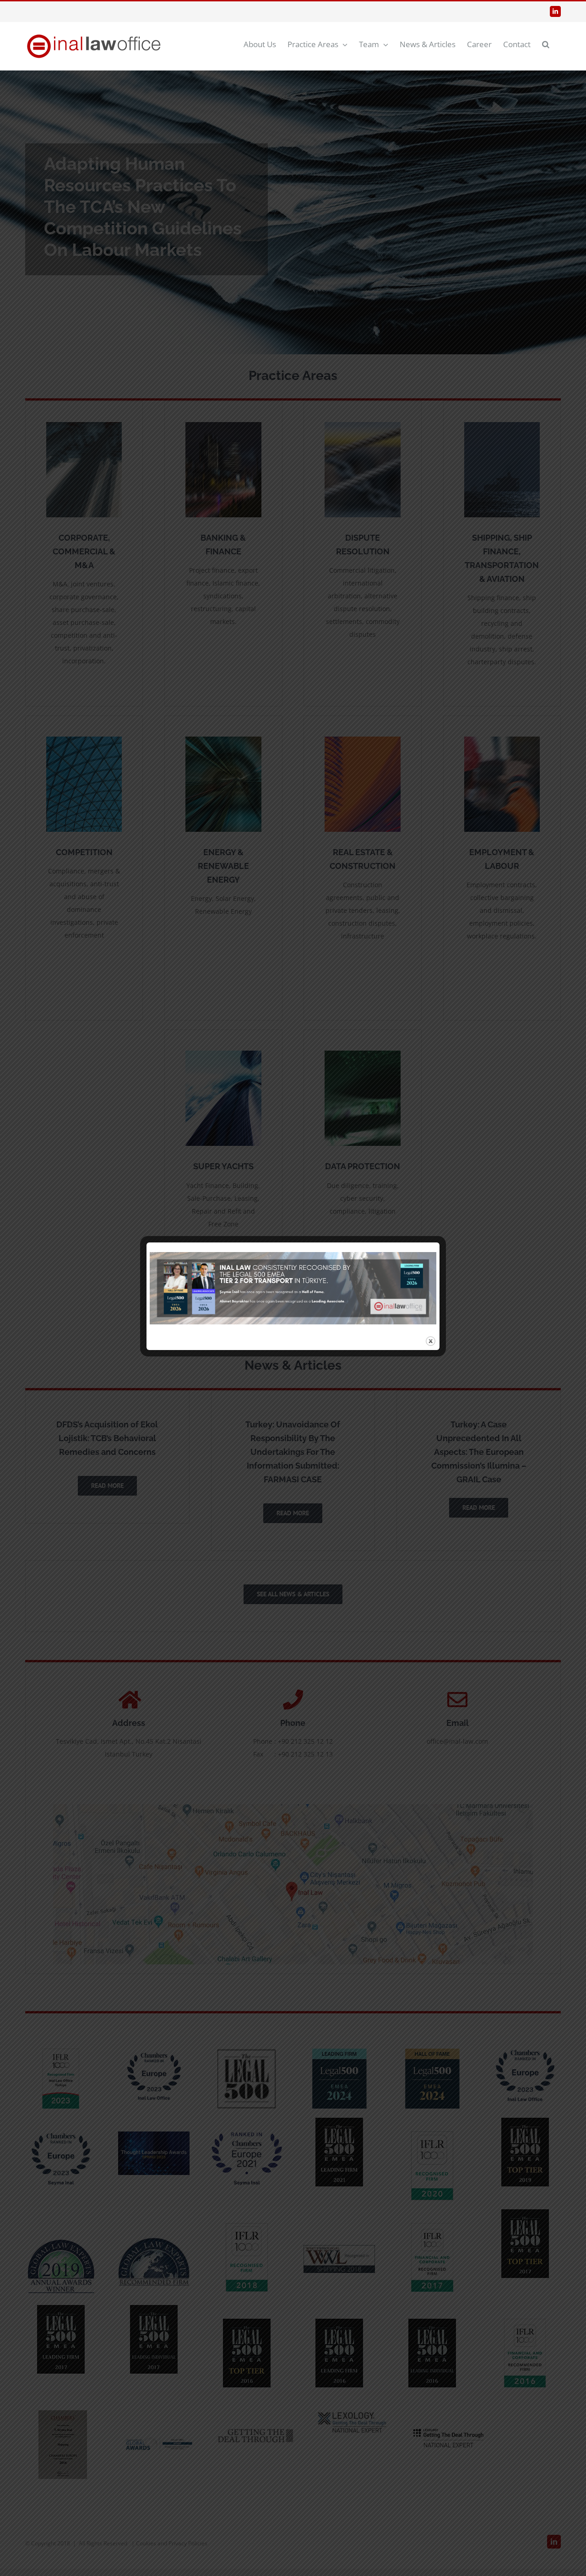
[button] (546, 44)
